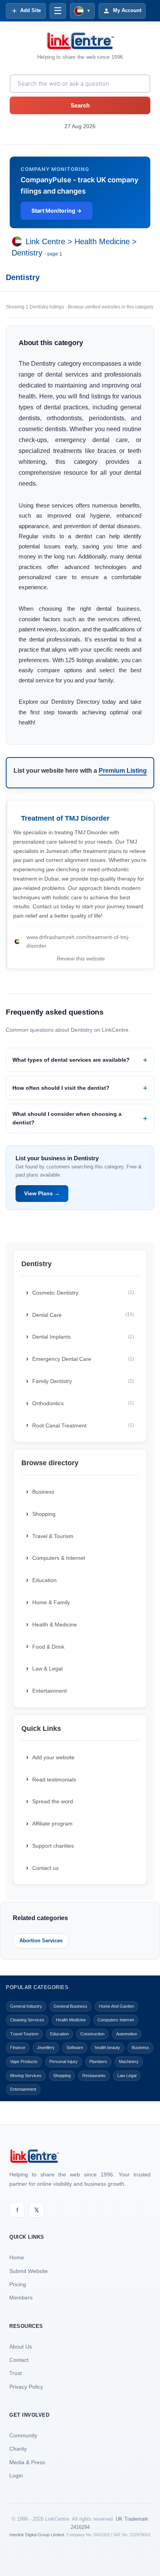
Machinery (129, 2062)
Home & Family (51, 1602)
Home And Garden (117, 2006)
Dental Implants (83, 1337)
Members (21, 2298)
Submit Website (29, 2271)
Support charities (53, 1846)
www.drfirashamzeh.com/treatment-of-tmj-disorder (78, 941)
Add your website (53, 1757)
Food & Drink (48, 1647)
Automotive (127, 2034)
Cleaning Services (27, 2020)
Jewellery (46, 2047)
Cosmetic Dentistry (83, 1293)
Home (17, 2257)
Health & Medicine (55, 1625)
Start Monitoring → (57, 211)
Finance (18, 2047)
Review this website (81, 959)
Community (23, 2435)
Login (16, 2476)
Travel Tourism (24, 2034)
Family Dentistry (83, 1381)
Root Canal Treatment (83, 1425)
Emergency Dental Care (83, 1359)
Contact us (45, 1868)
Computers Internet (116, 2020)
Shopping (44, 1514)
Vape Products (24, 2062)
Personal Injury (63, 2062)
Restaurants (94, 2076)
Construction (92, 2034)
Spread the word (53, 1801)
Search (80, 105)
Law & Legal (47, 1669)
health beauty (107, 2047)
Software (75, 2047)
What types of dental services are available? (71, 1060)
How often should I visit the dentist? (61, 1088)
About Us (21, 2347)
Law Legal (127, 2076)
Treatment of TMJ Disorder (65, 818)
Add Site (30, 10)
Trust (16, 2373)
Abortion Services (41, 1941)
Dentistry (27, 253)
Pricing (18, 2284)
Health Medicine (102, 242)
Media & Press (27, 2462)
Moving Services (26, 2076)
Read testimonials (54, 1780)
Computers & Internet (59, 1558)
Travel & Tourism (53, 1536)
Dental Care (83, 1315)
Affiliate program (52, 1824)
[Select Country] (19, 242)
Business (43, 1492)
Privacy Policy (26, 2387)
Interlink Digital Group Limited (37, 2535)
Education (44, 1580)
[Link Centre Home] (80, 41)
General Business (70, 2006)
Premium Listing (123, 771)
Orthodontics (83, 1403)
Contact (19, 2360)
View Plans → (42, 1193)
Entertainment (50, 1691)
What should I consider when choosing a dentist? (67, 1118)
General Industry (26, 2006)
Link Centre (45, 242)
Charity (18, 2449)
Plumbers (98, 2062)
